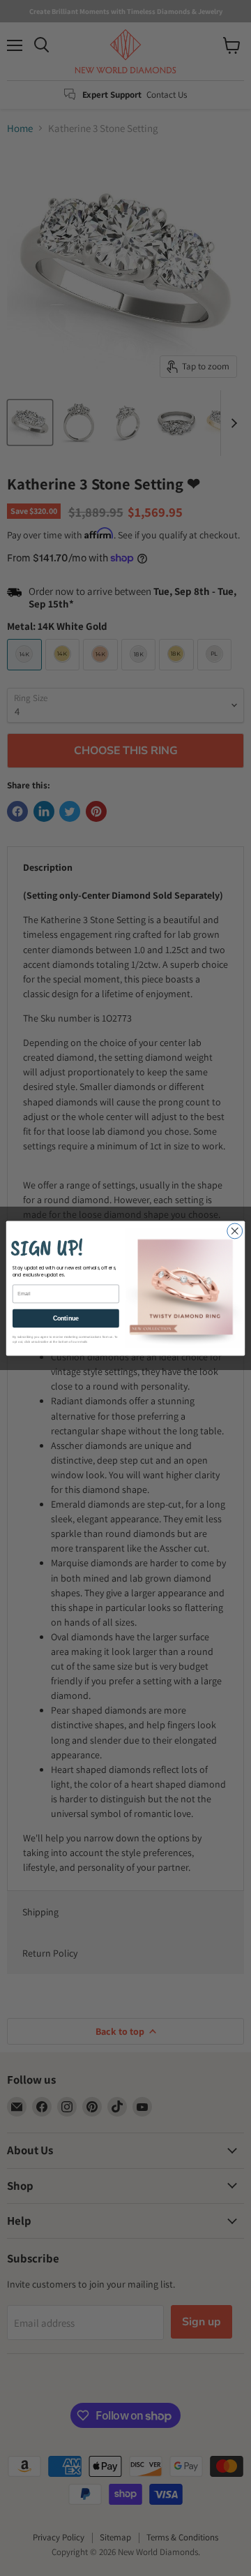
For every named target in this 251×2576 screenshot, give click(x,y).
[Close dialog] (235, 1230)
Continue (66, 1318)
